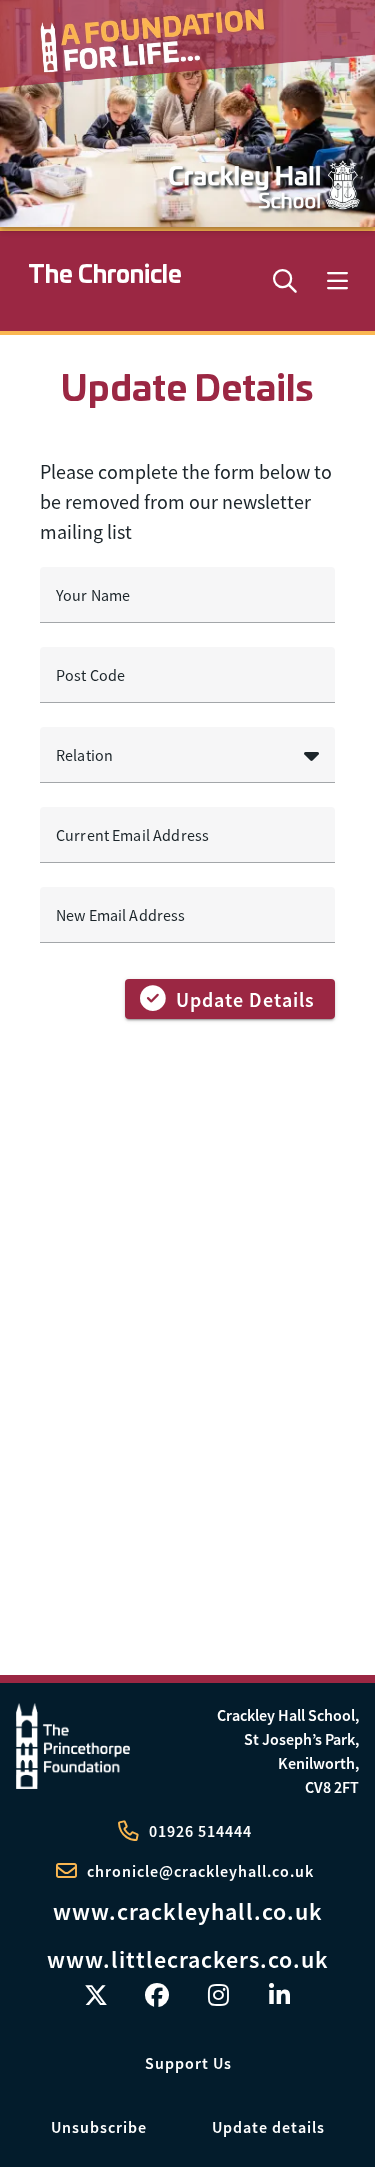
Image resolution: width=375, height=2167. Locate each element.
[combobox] (187, 755)
